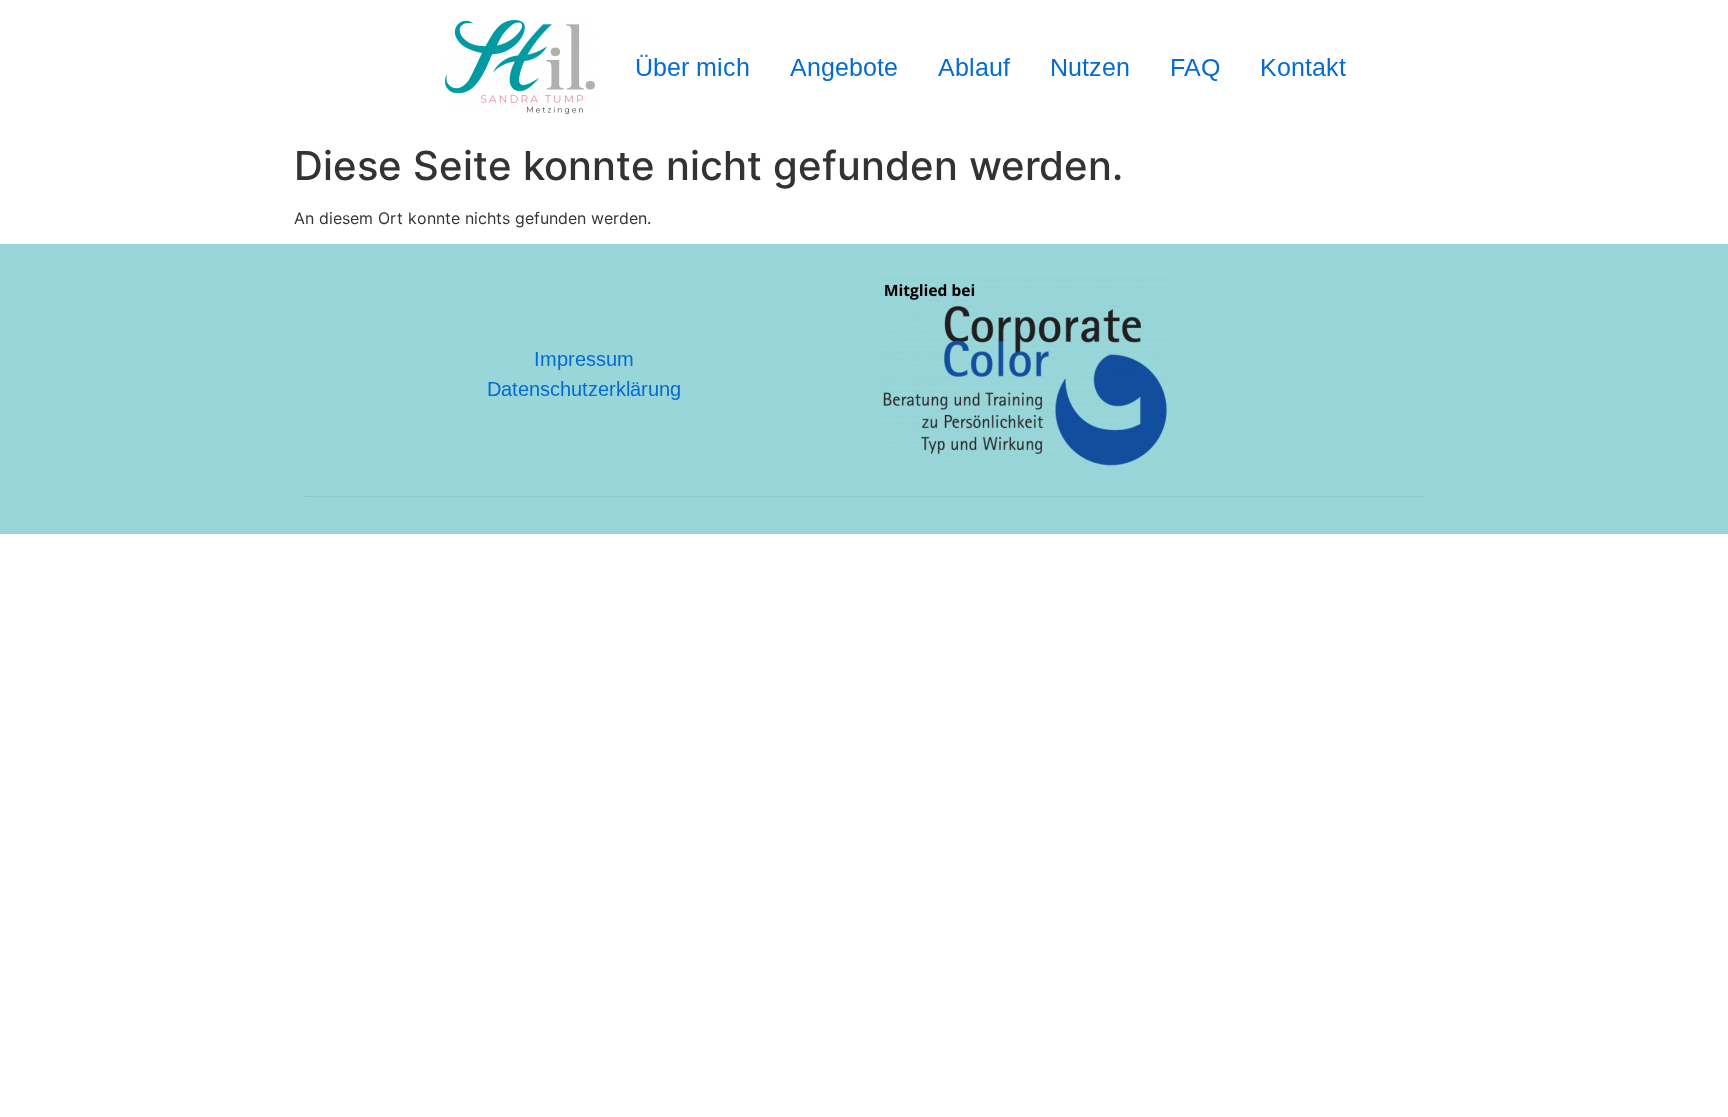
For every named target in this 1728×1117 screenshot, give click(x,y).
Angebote (844, 67)
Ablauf (974, 67)
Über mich (692, 67)
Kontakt (1303, 67)
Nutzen (1090, 67)
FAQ (1195, 67)
